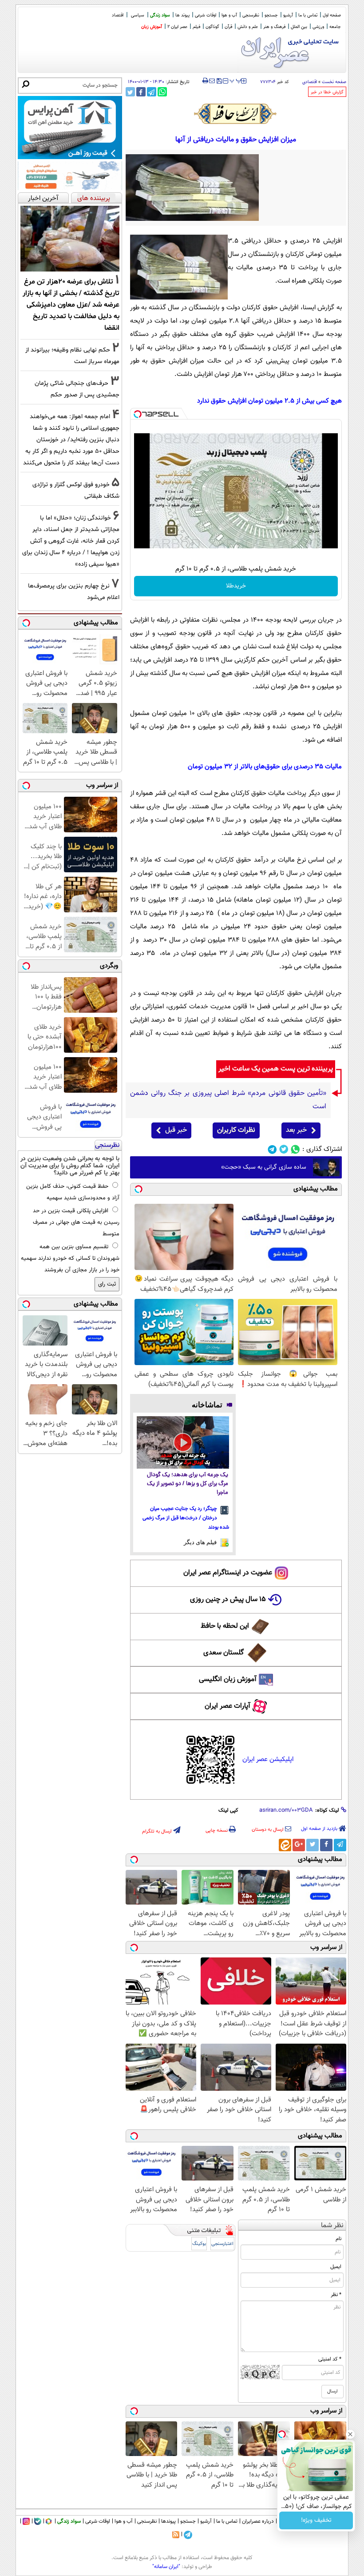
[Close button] (350, 2434)
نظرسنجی (251, 15)
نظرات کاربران (236, 1130)
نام (338, 2239)
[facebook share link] (141, 92)
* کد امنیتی (330, 2359)
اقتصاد (118, 15)
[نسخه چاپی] (205, 81)
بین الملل (299, 27)
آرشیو (288, 15)
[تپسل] (138, 414)
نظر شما (332, 2226)
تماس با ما (308, 15)
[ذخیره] (219, 82)
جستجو (271, 15)
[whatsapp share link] (162, 92)
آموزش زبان (152, 27)
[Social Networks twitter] (284, 1149)
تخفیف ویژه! (316, 2520)
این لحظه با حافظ (225, 1626)
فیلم (196, 27)
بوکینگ (199, 2244)
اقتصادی (310, 82)
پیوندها (168, 2521)
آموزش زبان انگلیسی (228, 1679)
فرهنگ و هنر (274, 27)
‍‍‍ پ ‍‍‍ (236, 80)
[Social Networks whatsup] (295, 1149)
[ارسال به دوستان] (212, 81)
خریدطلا (236, 586)
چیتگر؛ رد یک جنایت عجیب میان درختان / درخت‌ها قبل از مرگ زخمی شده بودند (186, 1518)
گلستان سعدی (224, 1653)
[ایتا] (285, 1845)
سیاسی (138, 15)
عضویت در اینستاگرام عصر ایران (228, 1573)
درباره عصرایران (258, 2521)
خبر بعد (296, 1130)
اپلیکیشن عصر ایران (268, 1759)
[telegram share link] (152, 92)
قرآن (228, 27)
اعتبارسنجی (222, 2244)
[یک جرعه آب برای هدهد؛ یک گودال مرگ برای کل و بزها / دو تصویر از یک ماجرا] (183, 1442)
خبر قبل (176, 1130)
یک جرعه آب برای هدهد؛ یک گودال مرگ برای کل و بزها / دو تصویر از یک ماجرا (188, 1484)
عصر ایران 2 (177, 27)
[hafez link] (236, 114)
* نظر (336, 2295)
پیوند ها (182, 15)
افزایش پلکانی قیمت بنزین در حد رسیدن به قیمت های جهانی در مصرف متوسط (76, 1222)
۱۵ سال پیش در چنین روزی (228, 1600)
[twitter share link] (130, 92)
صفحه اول (332, 15)
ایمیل (336, 2267)
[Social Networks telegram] (272, 1149)
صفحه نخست (334, 82)
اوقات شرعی (206, 15)
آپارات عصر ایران (227, 1706)
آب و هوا (229, 15)
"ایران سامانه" (166, 2567)
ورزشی (318, 27)
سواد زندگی (160, 15)
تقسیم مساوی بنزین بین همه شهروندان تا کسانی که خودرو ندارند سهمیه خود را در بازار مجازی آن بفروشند (70, 1258)
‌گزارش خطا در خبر (327, 92)
